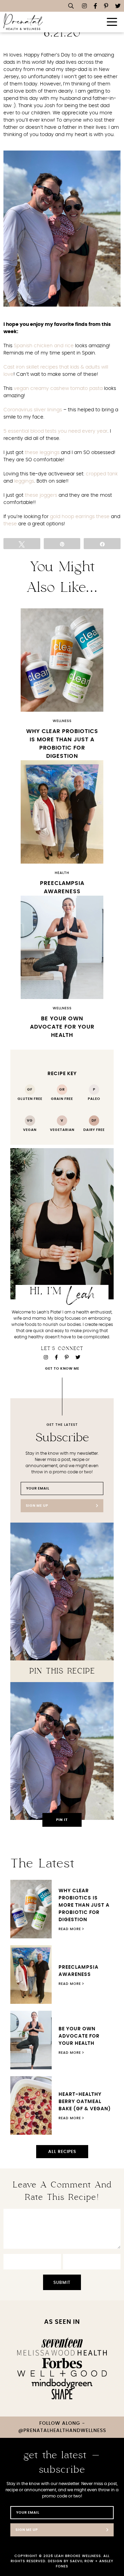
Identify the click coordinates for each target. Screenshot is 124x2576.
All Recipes (62, 2152)
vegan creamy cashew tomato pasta (58, 389)
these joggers (41, 495)
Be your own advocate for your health (62, 1027)
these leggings (42, 453)
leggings (24, 481)
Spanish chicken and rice (44, 346)
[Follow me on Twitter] (118, 6)
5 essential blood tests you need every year (55, 431)
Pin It (62, 1820)
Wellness (62, 721)
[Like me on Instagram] (84, 6)
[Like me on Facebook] (95, 6)
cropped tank (102, 474)
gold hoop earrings (72, 517)
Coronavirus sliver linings (33, 410)
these (103, 517)
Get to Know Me (62, 1369)
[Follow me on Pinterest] (106, 6)
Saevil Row (82, 2561)
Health (62, 873)
